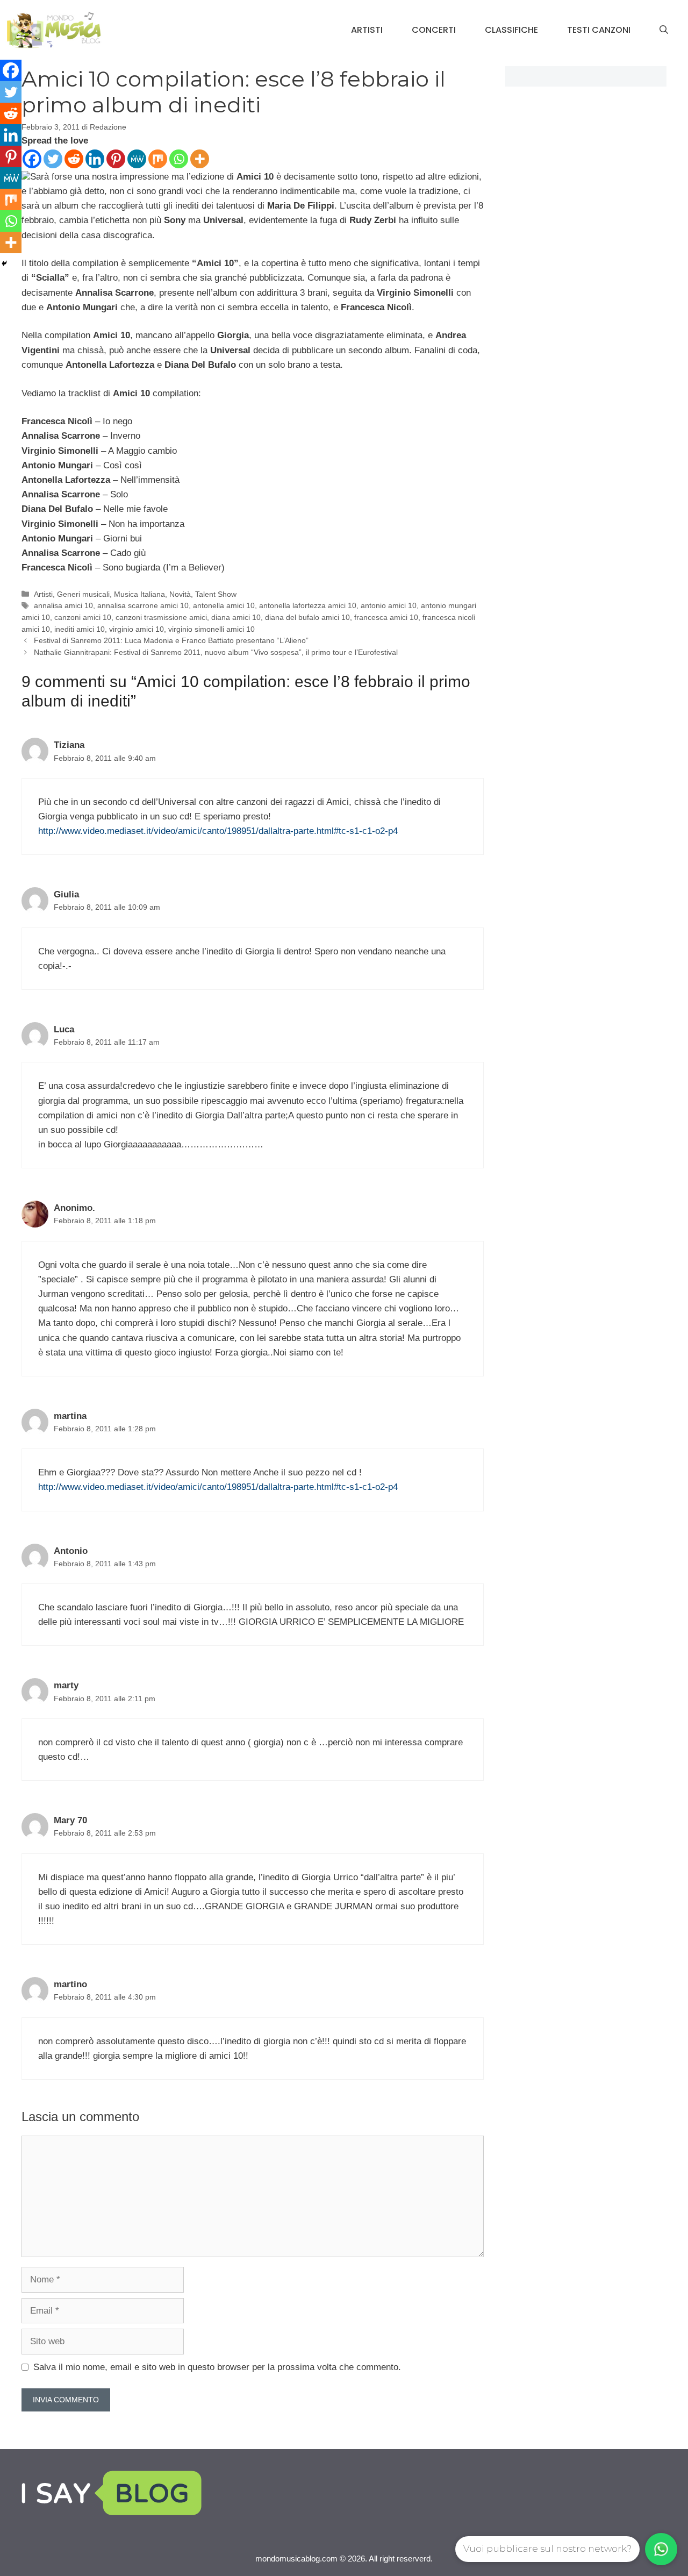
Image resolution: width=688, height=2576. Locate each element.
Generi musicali (83, 594)
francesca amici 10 (386, 617)
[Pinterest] (116, 159)
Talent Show (216, 594)
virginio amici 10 (137, 629)
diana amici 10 (236, 617)
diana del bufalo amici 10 (307, 617)
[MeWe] (137, 159)
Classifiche (511, 30)
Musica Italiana (139, 594)
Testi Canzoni (599, 30)
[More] (200, 159)
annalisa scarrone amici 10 (143, 605)
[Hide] (4, 263)
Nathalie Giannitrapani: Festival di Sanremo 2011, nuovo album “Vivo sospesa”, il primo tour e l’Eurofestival (216, 652)
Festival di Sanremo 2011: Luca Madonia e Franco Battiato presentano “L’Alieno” (171, 640)
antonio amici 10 (389, 605)
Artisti (367, 30)
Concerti (434, 30)
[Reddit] (74, 159)
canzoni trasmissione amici (161, 617)
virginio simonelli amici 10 (212, 629)
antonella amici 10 (224, 605)
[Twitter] (53, 159)
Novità (180, 594)
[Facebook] (32, 159)
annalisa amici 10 (63, 605)
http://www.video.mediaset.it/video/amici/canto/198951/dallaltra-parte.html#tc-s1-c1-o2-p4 (218, 831)
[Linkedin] (95, 159)
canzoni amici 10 (83, 617)
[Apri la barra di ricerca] (664, 30)
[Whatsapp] (179, 159)
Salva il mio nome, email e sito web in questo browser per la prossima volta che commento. (217, 2367)
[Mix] (158, 159)
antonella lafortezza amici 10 (308, 605)
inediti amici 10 (80, 629)
